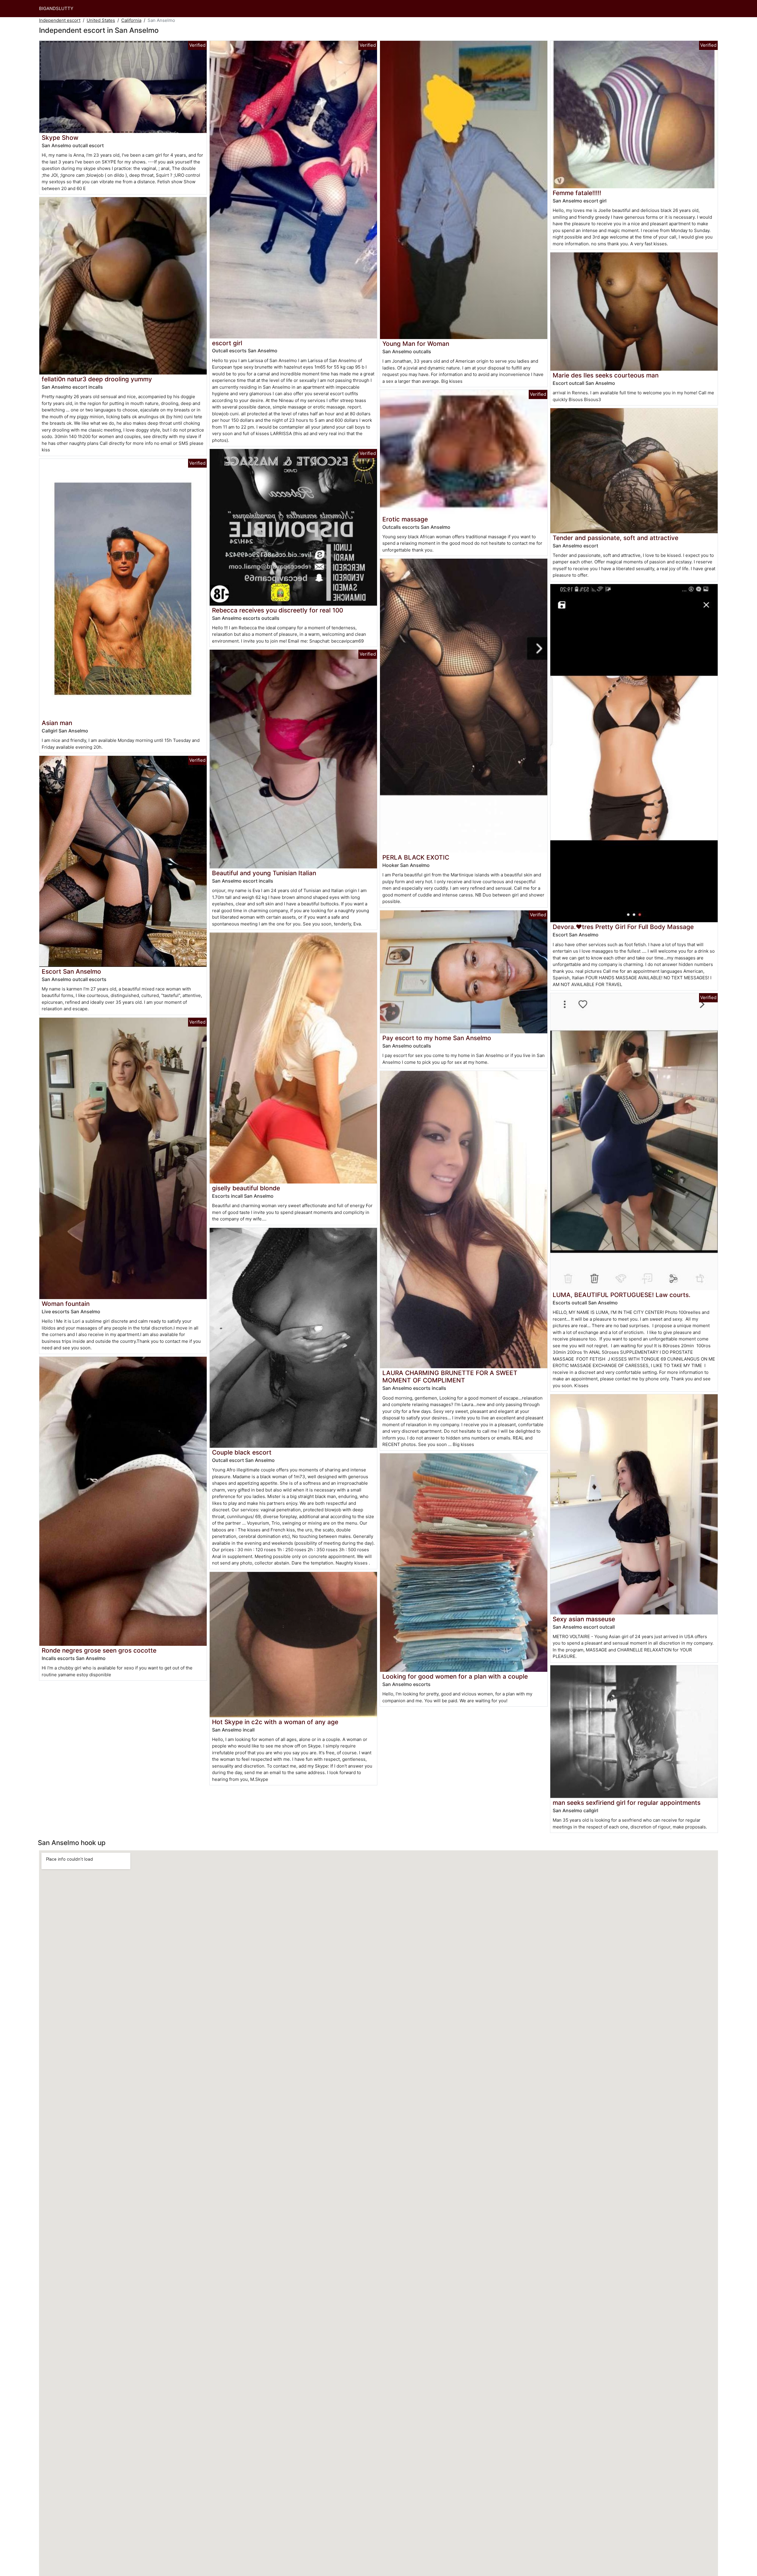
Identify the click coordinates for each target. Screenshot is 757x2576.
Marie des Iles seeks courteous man (606, 375)
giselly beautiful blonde (246, 1188)
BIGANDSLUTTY (56, 8)
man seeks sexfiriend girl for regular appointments (627, 1803)
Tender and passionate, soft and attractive (616, 538)
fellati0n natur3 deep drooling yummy (97, 379)
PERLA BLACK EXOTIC (416, 857)
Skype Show (60, 138)
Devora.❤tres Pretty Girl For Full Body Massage (623, 927)
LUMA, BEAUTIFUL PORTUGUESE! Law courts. (622, 1295)
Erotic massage (405, 519)
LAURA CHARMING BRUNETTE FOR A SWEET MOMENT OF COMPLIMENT (450, 1377)
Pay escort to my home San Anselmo (437, 1038)
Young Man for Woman (416, 344)
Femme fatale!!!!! (577, 193)
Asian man (57, 723)
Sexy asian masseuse (584, 1619)
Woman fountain (66, 1304)
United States (101, 20)
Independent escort (60, 20)
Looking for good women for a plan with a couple (455, 1676)
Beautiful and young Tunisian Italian (264, 873)
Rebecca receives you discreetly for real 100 (278, 610)
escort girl (227, 343)
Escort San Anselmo (71, 971)
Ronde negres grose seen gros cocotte (99, 1650)
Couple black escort (242, 1452)
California (131, 20)
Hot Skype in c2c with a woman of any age (275, 1722)
